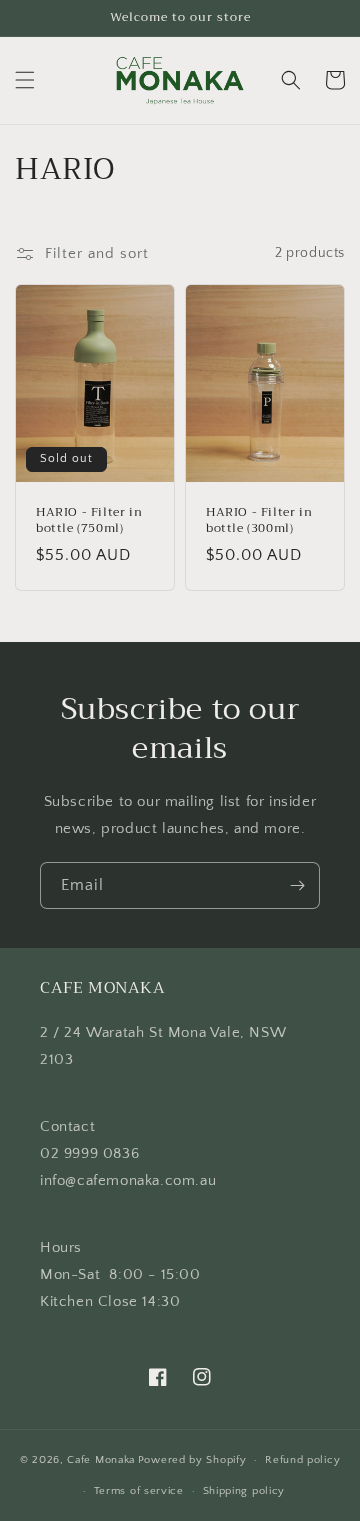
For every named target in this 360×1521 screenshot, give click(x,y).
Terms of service (139, 1491)
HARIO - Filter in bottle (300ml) (259, 520)
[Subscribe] (297, 885)
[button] (25, 80)
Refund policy (302, 1460)
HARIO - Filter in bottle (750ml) (89, 520)
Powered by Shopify (192, 1460)
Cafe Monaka (101, 1460)
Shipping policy (244, 1491)
